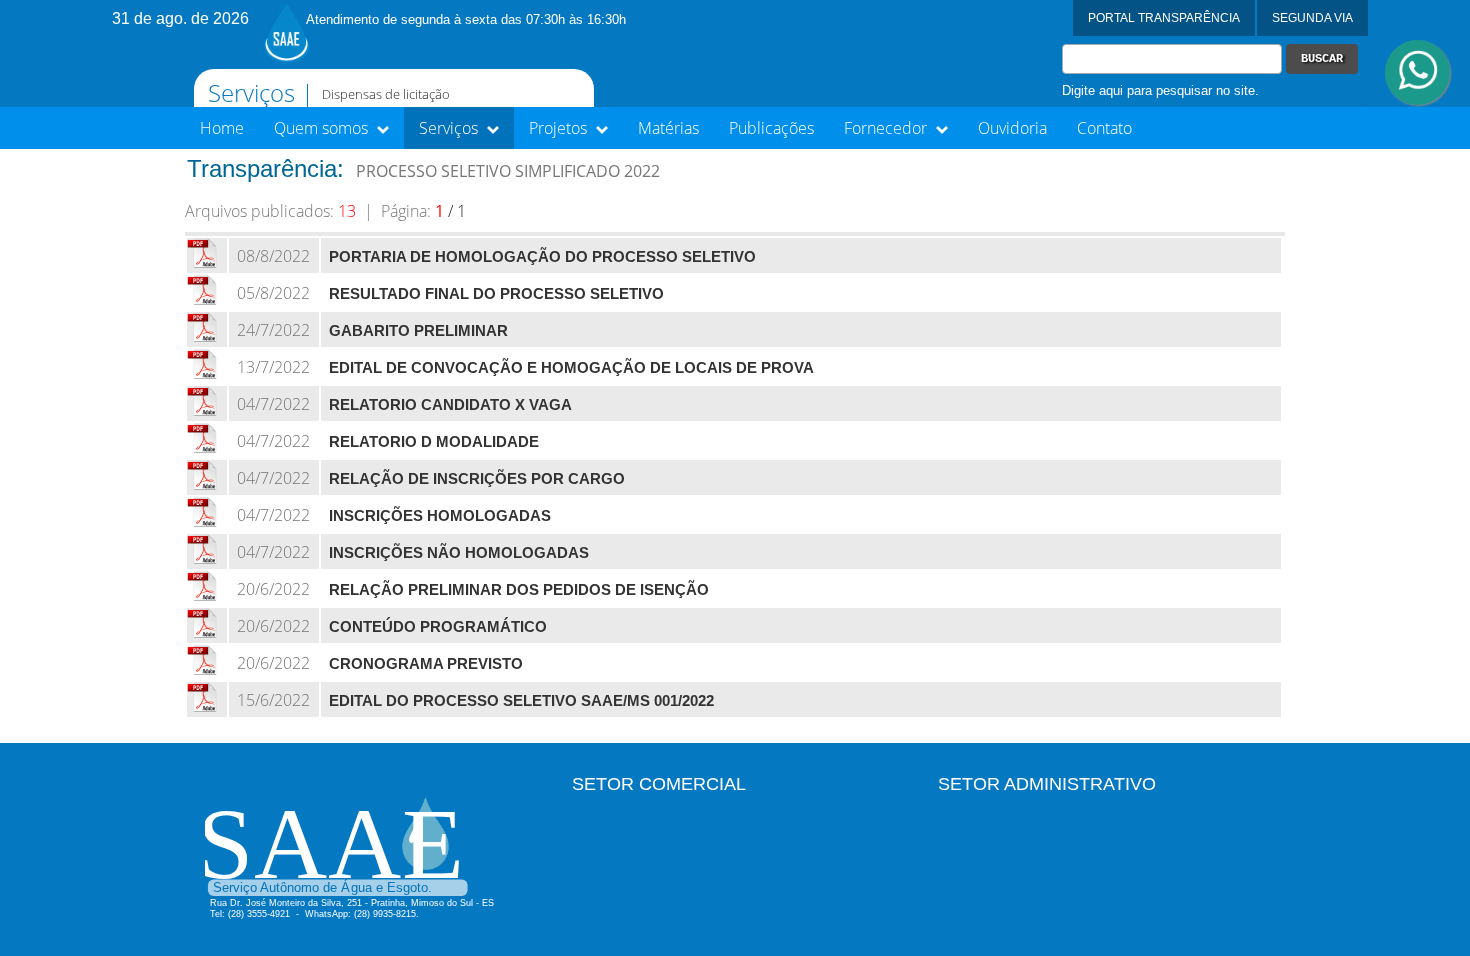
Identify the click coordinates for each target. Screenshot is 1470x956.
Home (222, 128)
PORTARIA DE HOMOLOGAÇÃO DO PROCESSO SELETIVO (542, 257)
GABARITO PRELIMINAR (418, 331)
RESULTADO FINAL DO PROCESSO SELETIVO (496, 294)
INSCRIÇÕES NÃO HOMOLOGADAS (459, 553)
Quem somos (323, 128)
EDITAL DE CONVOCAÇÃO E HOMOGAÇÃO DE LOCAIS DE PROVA (571, 368)
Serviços (450, 128)
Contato (1104, 128)
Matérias (668, 128)
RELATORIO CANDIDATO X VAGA (450, 405)
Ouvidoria (1012, 128)
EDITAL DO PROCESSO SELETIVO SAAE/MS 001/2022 (521, 701)
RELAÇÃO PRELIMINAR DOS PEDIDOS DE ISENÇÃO (519, 590)
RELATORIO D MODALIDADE (434, 442)
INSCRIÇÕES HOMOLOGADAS (440, 516)
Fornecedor (887, 128)
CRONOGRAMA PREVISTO (426, 664)
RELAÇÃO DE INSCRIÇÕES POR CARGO (477, 479)
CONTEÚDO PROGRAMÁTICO (438, 627)
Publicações (771, 128)
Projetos (560, 128)
